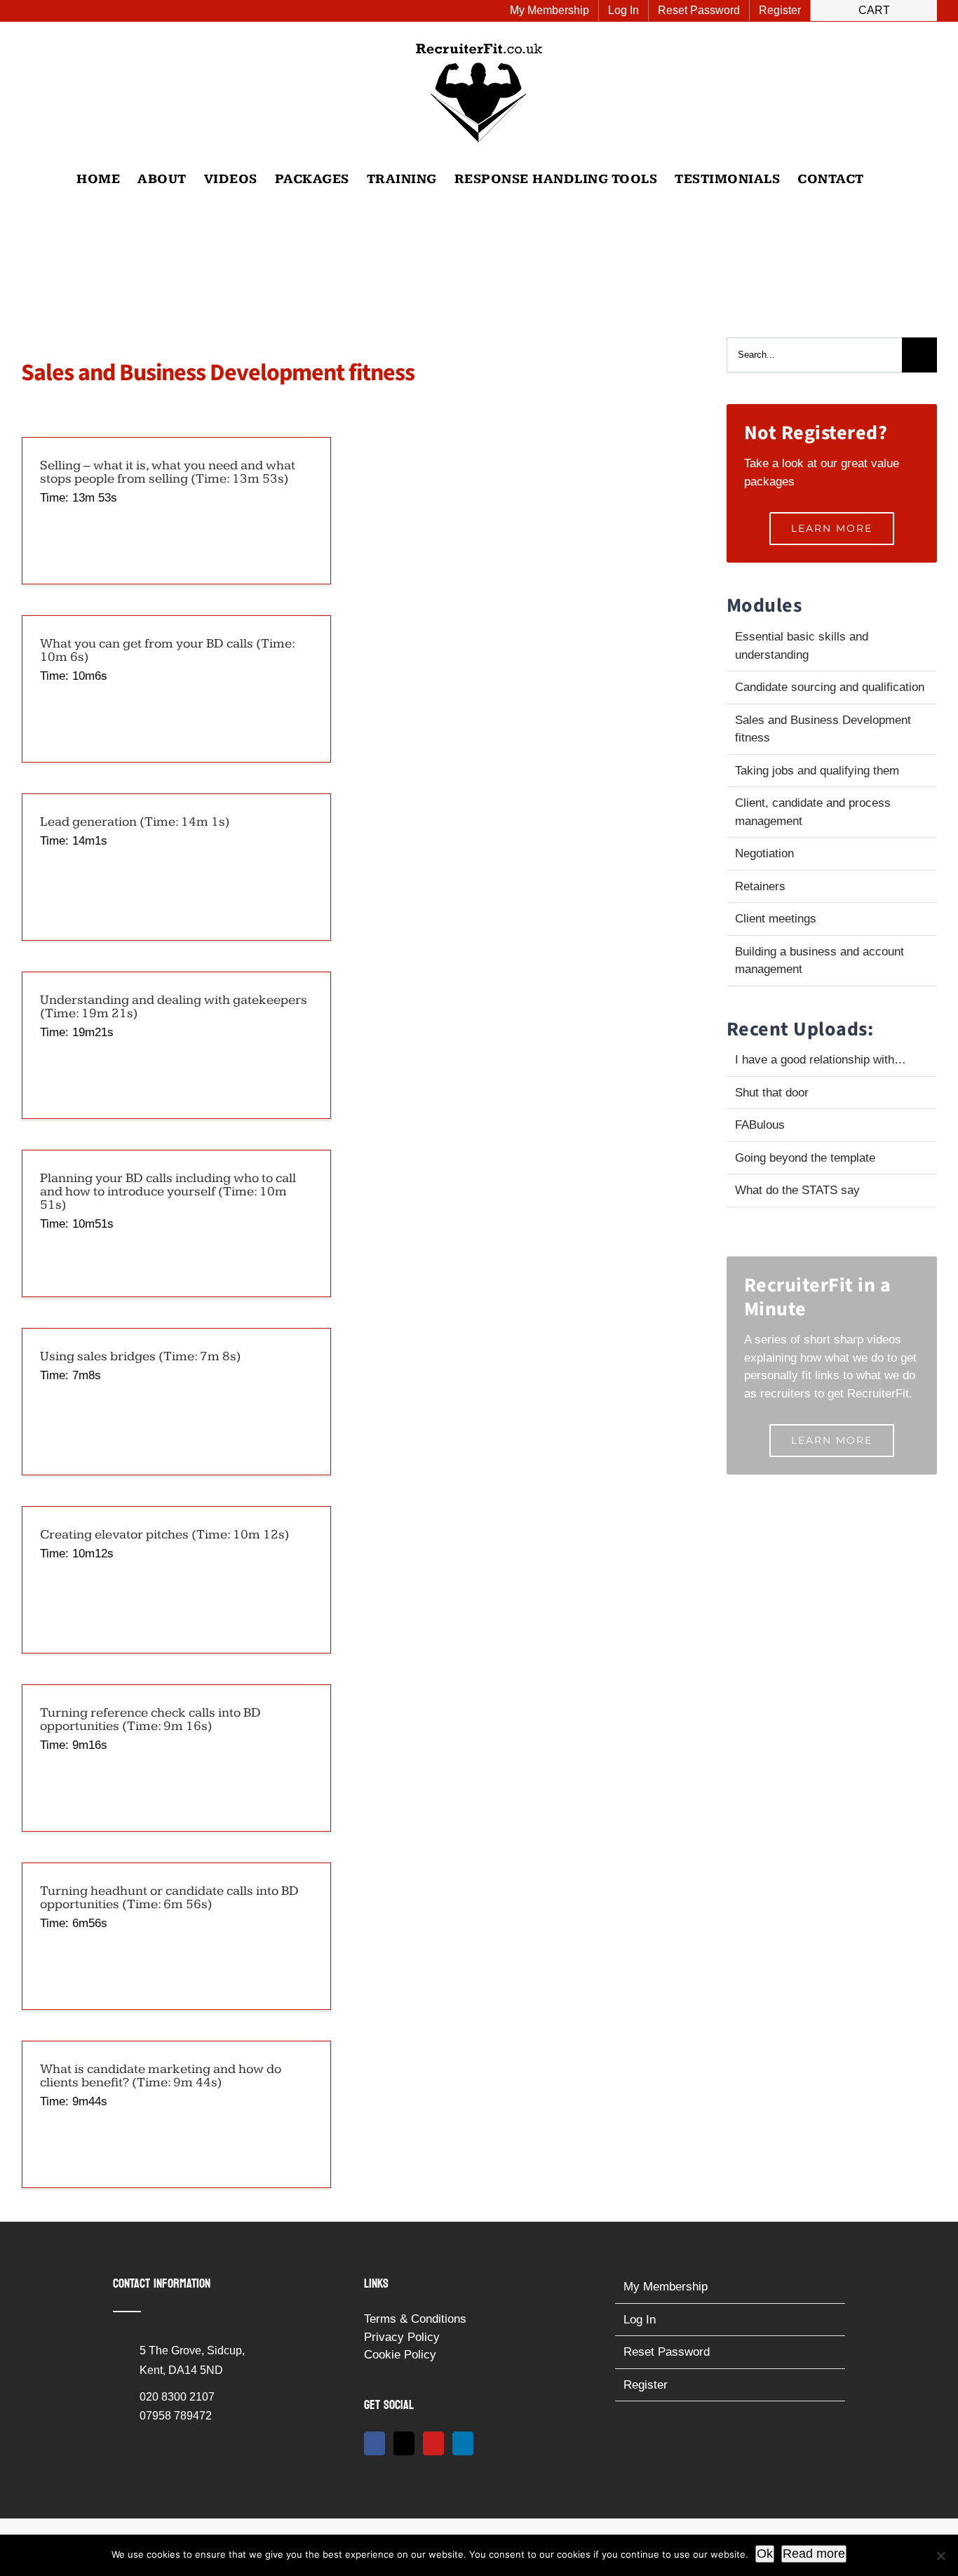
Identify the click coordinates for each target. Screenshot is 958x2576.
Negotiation (764, 853)
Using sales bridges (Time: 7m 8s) (141, 1356)
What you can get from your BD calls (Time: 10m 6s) (167, 650)
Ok (765, 2554)
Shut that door (772, 1093)
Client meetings (776, 919)
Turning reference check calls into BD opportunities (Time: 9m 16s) (150, 1719)
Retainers (760, 886)
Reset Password (667, 2352)
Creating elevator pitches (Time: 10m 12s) (165, 1535)
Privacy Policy (402, 2337)
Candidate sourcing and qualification (830, 687)
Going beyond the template (805, 1158)
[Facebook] (375, 2443)
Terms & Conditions (415, 2319)
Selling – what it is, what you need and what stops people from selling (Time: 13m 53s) (168, 472)
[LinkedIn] (463, 2443)
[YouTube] (433, 2443)
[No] (940, 2556)
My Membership (666, 2287)
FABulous (760, 1125)
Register (646, 2385)
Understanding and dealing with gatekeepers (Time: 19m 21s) (174, 1007)
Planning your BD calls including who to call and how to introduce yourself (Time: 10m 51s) (168, 1192)
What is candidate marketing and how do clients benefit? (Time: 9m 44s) (161, 2076)
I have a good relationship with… (821, 1060)
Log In (640, 2320)
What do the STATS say (797, 1190)
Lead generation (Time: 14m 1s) (135, 822)
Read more (814, 2554)
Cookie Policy (400, 2355)
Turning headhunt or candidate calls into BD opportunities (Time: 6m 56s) (169, 1898)
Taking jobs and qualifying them (817, 771)
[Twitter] (404, 2443)
